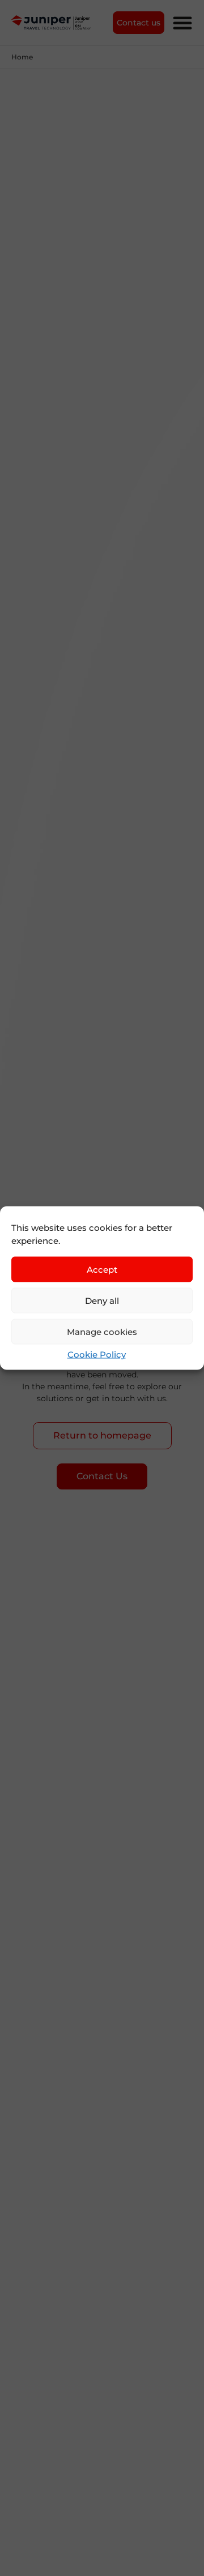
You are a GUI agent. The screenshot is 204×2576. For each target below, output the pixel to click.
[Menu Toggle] (182, 23)
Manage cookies (102, 1331)
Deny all (102, 1300)
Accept (102, 1269)
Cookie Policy (97, 1354)
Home (22, 57)
